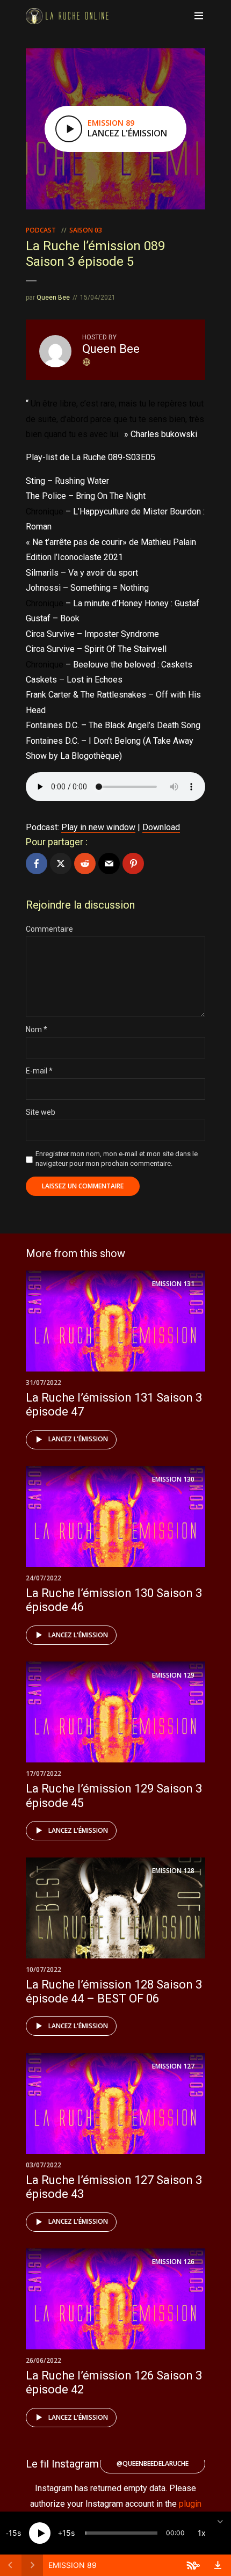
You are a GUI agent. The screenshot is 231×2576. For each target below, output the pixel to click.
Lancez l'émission (78, 1439)
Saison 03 (86, 230)
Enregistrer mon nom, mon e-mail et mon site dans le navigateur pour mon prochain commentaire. (117, 1159)
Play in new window (98, 827)
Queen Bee (53, 297)
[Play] (40, 2533)
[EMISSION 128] (115, 1907)
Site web (41, 1112)
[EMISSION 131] (115, 1320)
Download (161, 827)
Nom (37, 1029)
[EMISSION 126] (115, 2298)
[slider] (121, 2533)
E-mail (39, 1071)
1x (202, 2533)
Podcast (41, 230)
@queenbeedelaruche (153, 2463)
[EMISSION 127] (115, 2103)
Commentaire (49, 929)
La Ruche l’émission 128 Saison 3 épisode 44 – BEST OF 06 (114, 1991)
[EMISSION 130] (115, 1516)
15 (13, 2533)
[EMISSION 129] (115, 1712)
